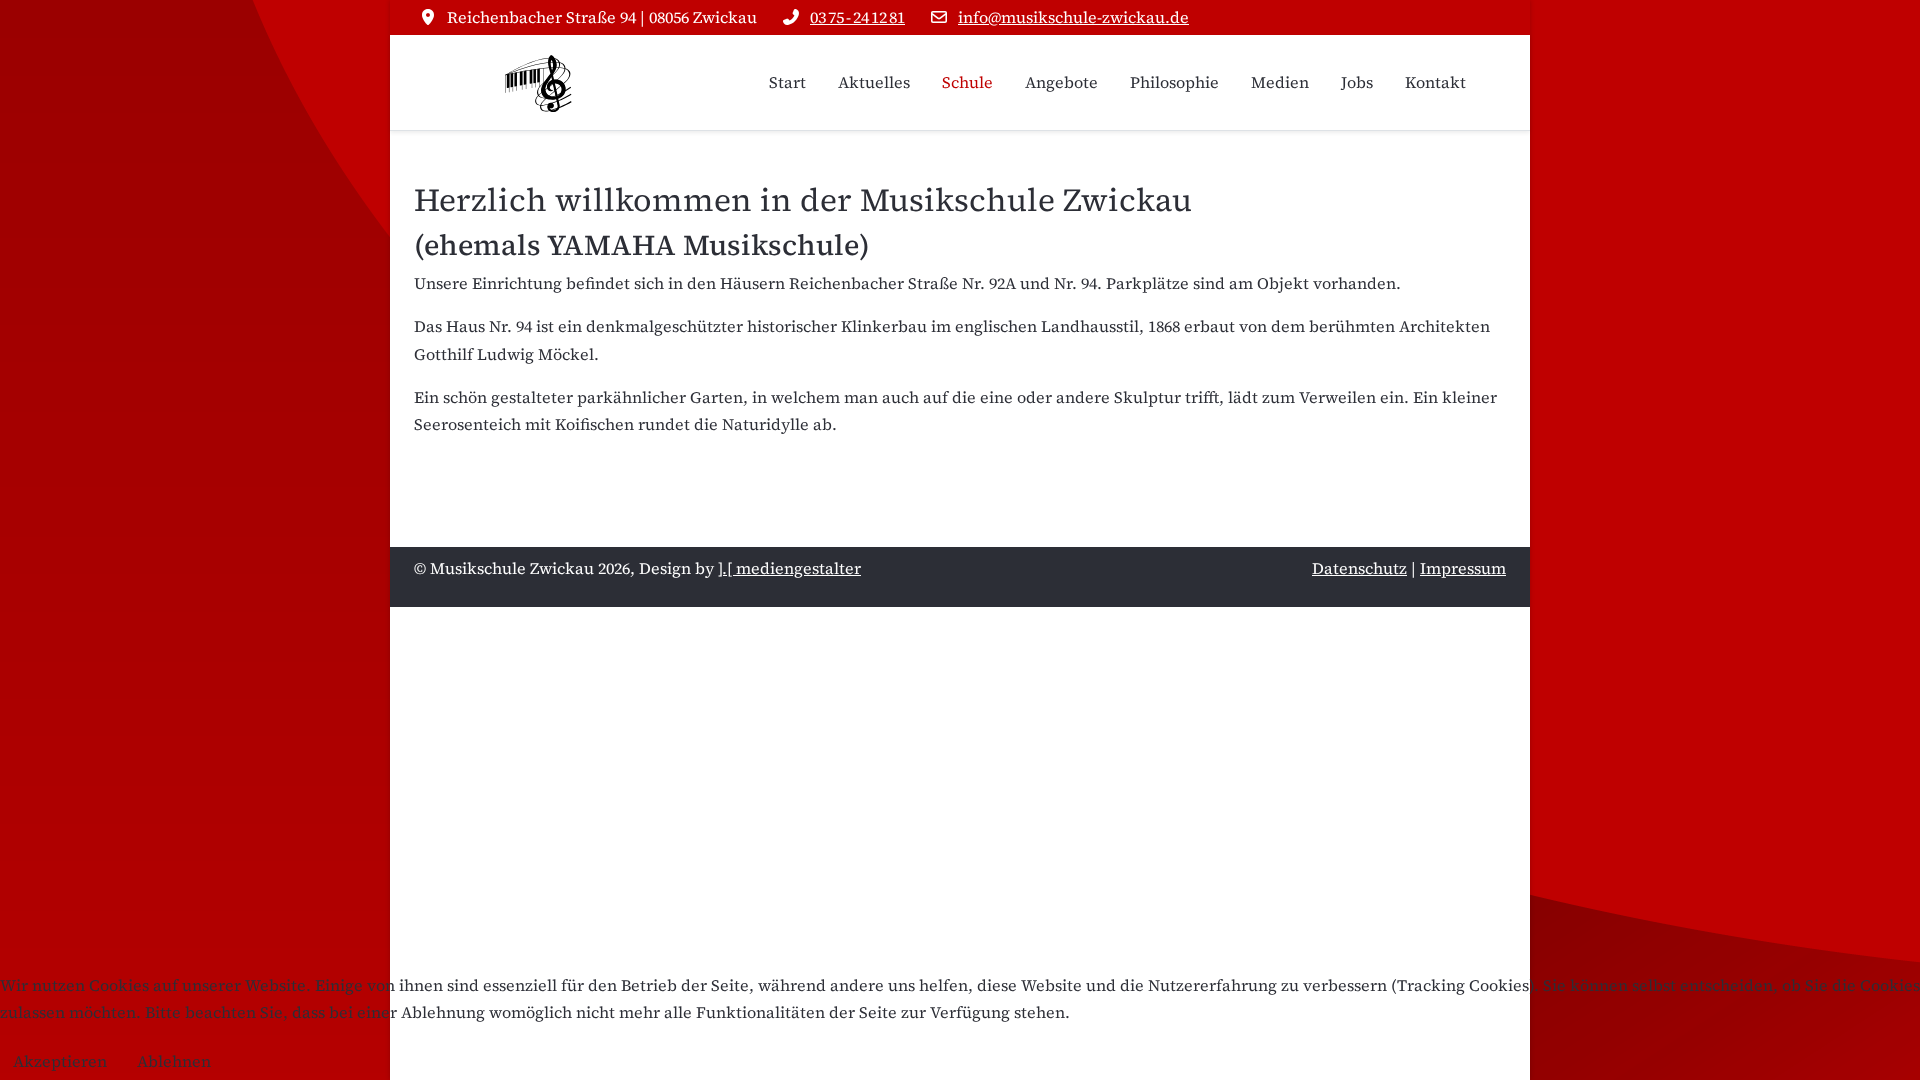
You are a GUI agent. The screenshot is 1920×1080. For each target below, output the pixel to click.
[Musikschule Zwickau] (539, 82)
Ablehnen (174, 1061)
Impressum (1463, 568)
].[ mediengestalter (789, 568)
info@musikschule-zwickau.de (1073, 17)
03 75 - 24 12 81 (857, 17)
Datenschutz (1359, 568)
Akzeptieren (60, 1061)
